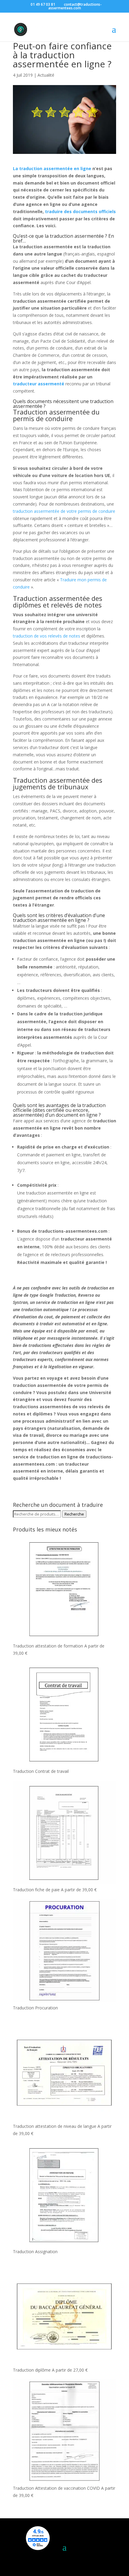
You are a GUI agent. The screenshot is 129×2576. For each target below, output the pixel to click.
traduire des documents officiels (80, 211)
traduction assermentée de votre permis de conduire (64, 511)
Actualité (46, 75)
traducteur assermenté (39, 384)
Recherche (74, 1514)
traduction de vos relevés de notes (46, 636)
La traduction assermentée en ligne (52, 168)
